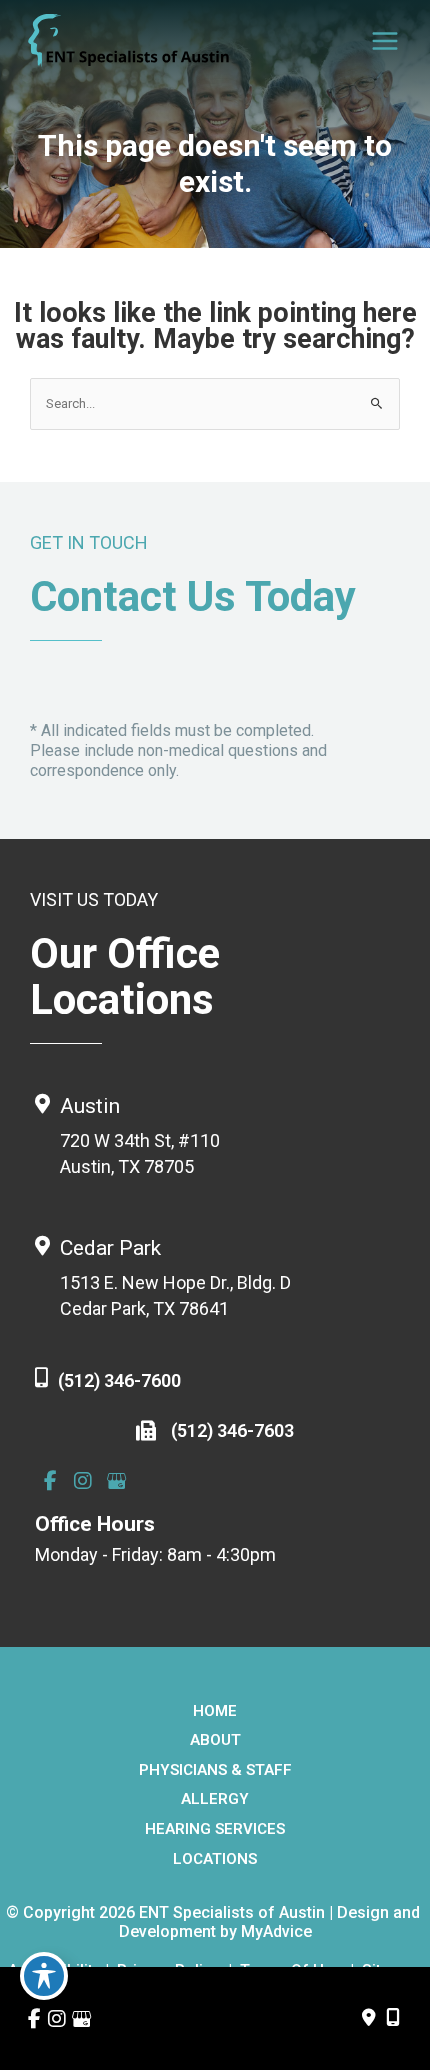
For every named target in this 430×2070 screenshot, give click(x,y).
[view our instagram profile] (83, 1481)
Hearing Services (215, 1829)
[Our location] (393, 2018)
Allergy (215, 1799)
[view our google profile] (116, 1481)
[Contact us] (369, 2018)
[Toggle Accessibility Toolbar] (44, 1976)
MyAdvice (276, 1931)
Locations (215, 1859)
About (215, 1740)
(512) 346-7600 (119, 1380)
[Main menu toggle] (386, 41)
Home (215, 1711)
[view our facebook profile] (50, 1481)
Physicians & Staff (215, 1770)
